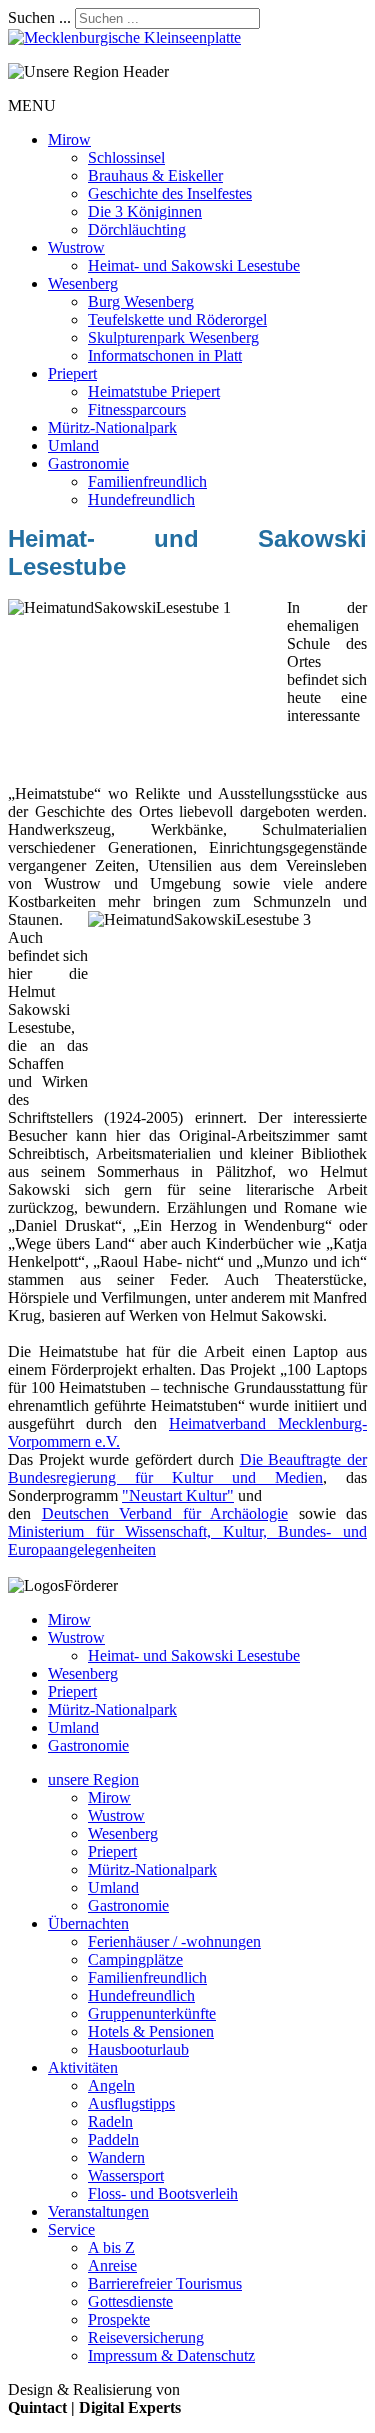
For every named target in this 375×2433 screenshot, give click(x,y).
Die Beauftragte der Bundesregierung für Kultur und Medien (187, 1468)
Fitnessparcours (137, 409)
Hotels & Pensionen (151, 2031)
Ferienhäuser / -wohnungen (174, 1941)
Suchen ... (39, 17)
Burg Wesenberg (141, 301)
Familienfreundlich (147, 481)
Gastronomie (88, 463)
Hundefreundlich (141, 499)
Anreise (112, 2265)
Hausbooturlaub (138, 2049)
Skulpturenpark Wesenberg (173, 337)
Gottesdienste (130, 2301)
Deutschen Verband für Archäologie (165, 1513)
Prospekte (119, 2319)
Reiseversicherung (146, 2337)
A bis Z (111, 2247)
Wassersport (126, 2175)
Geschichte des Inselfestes (170, 193)
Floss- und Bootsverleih (163, 2193)
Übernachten (88, 1923)
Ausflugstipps (131, 2103)
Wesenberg (83, 283)
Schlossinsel (126, 157)
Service (71, 2229)
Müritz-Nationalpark (112, 427)
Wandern (116, 2157)
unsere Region (93, 1779)
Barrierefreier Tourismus (165, 2283)
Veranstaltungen (98, 2211)
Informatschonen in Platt (165, 355)
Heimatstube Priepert (154, 391)
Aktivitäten (83, 2067)
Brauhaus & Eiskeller (155, 175)
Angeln (111, 2085)
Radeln (110, 2121)
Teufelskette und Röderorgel (177, 319)
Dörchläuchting (137, 229)
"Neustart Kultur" (178, 1495)
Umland (73, 445)
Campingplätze (135, 1959)
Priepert (72, 373)
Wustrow (76, 247)
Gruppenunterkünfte (152, 2013)
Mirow (69, 139)
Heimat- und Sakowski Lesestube (194, 265)
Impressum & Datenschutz (171, 2355)
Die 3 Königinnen (145, 211)
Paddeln (113, 2139)
